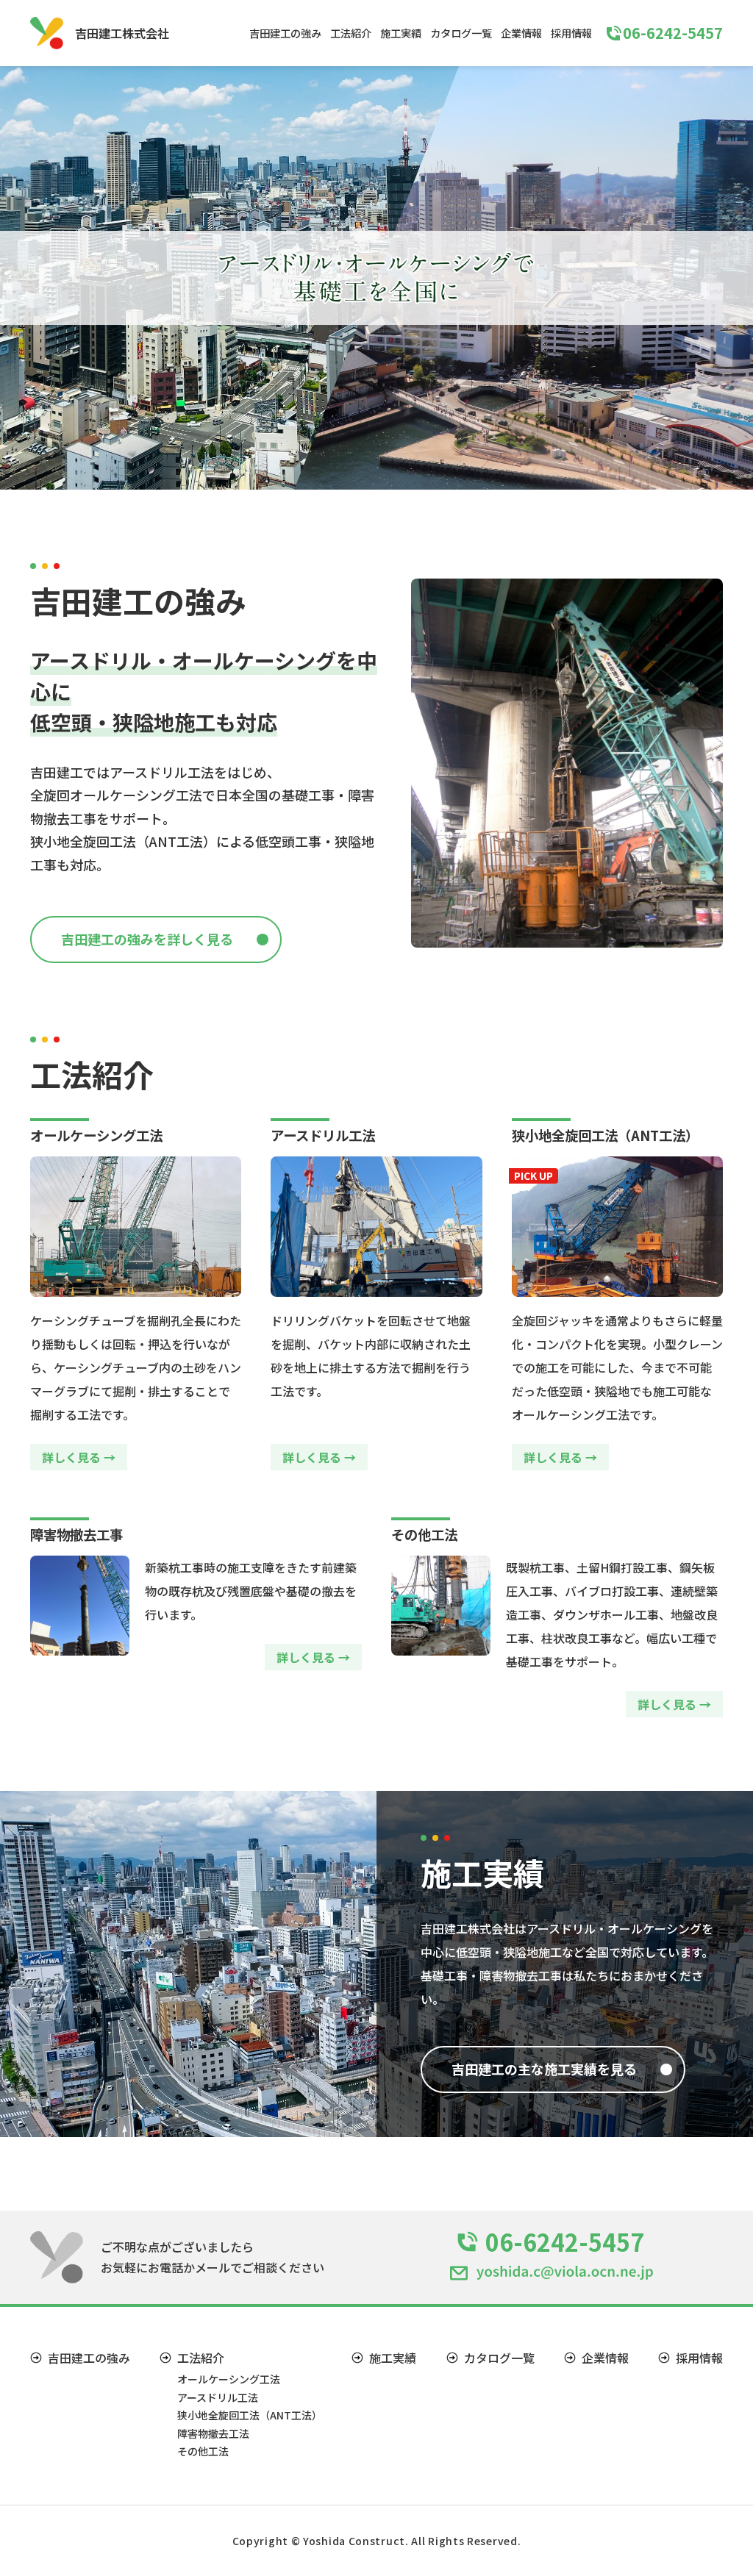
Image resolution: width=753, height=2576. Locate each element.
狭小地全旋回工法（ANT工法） (250, 2415)
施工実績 (401, 33)
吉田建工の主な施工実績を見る (544, 2069)
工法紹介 (351, 33)
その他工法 (203, 2451)
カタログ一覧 (461, 33)
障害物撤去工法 (213, 2433)
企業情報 (521, 33)
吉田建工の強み (285, 33)
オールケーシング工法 (229, 2379)
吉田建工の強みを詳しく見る (147, 939)
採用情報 (571, 33)
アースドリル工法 (218, 2397)
